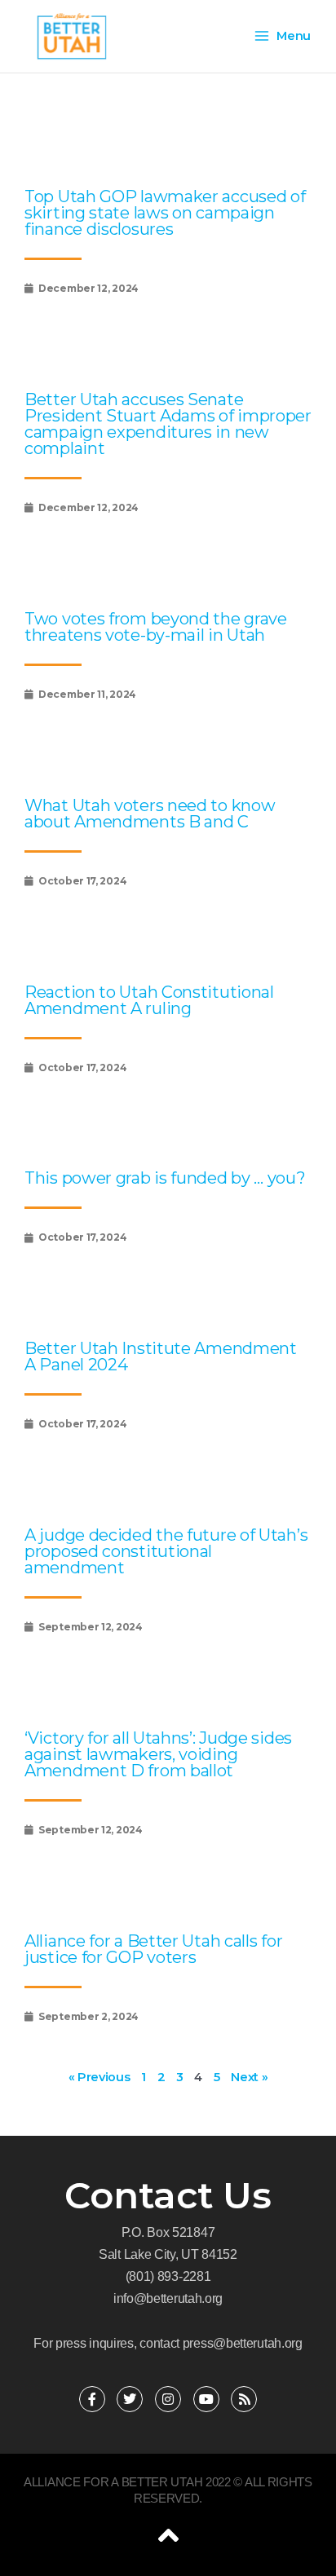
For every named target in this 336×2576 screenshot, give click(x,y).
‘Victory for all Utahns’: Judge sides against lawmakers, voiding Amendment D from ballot (158, 1754)
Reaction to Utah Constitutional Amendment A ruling (149, 1000)
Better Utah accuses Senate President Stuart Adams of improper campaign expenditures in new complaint (168, 424)
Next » (249, 2077)
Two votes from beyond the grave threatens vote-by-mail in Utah (156, 627)
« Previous (99, 2077)
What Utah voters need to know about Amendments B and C (150, 814)
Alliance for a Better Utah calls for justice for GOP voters (153, 1949)
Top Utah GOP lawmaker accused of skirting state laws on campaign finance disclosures (165, 213)
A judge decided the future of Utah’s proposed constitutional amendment (166, 1551)
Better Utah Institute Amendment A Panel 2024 (161, 1356)
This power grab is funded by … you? (165, 1178)
